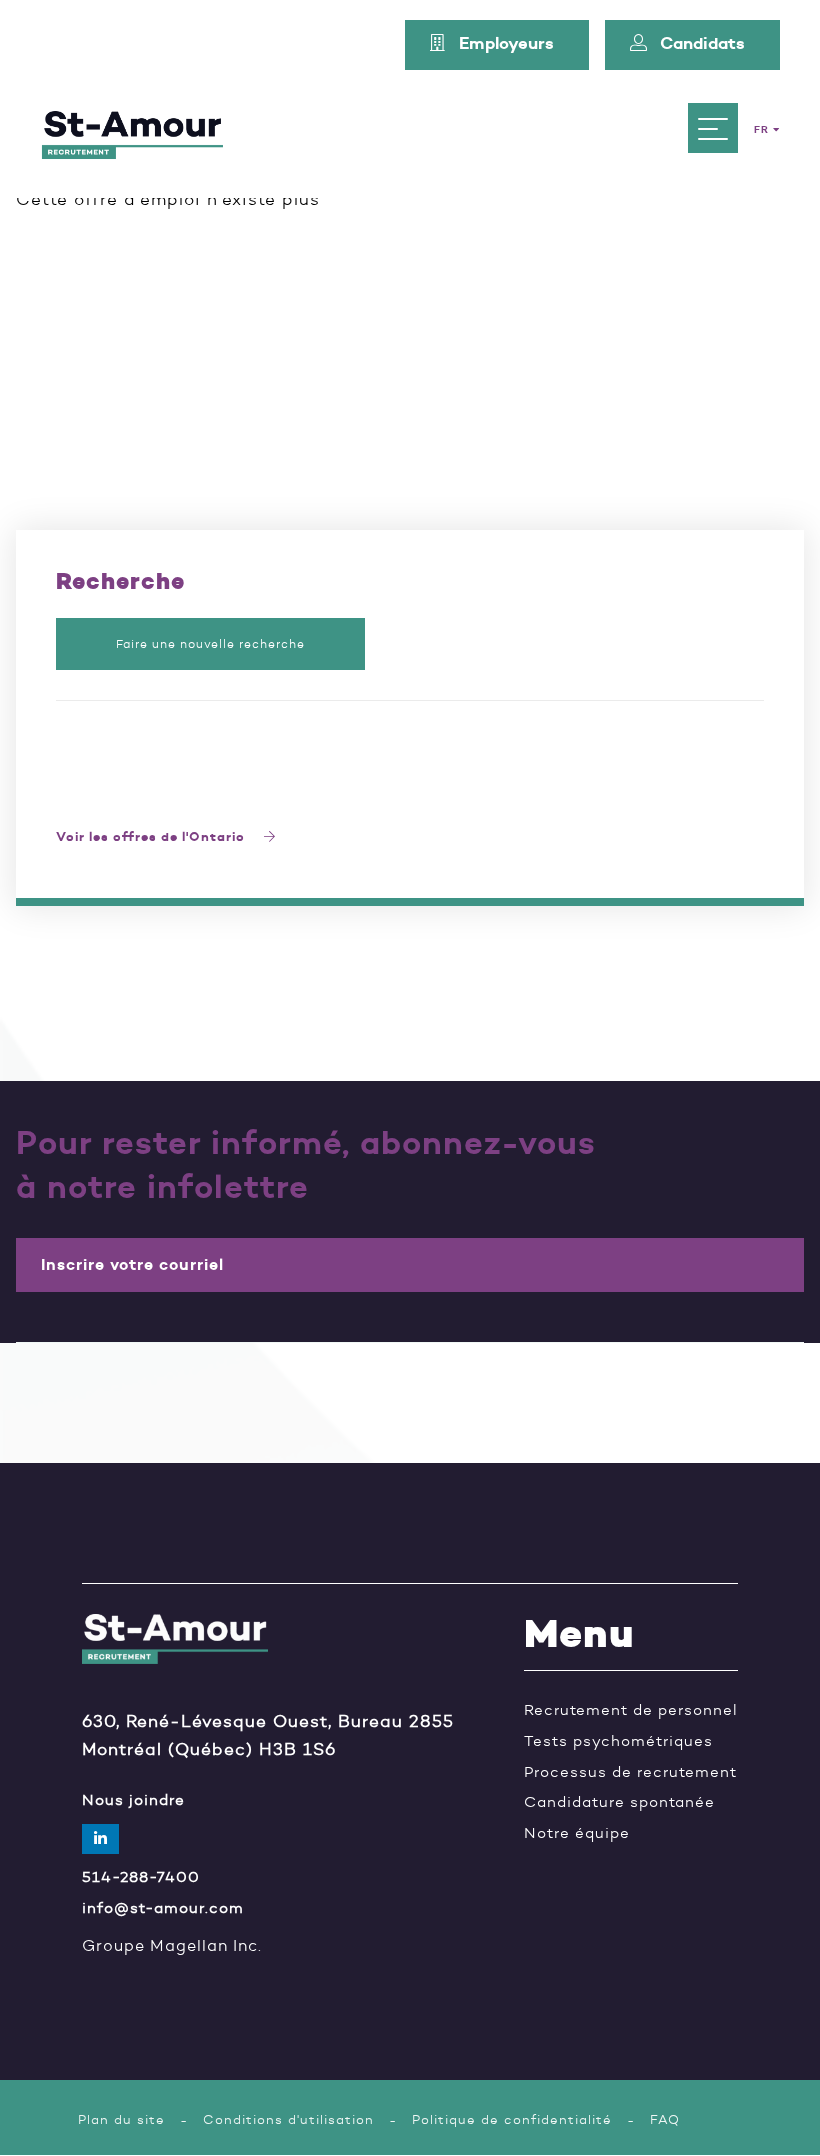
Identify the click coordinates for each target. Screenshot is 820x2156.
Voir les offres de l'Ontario (152, 837)
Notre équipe (577, 1833)
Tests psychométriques (618, 1741)
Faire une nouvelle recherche (210, 643)
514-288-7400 (141, 1877)
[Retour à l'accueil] (132, 128)
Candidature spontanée (619, 1802)
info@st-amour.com (163, 1908)
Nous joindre (133, 1800)
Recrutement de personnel (631, 1710)
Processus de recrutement (630, 1772)
